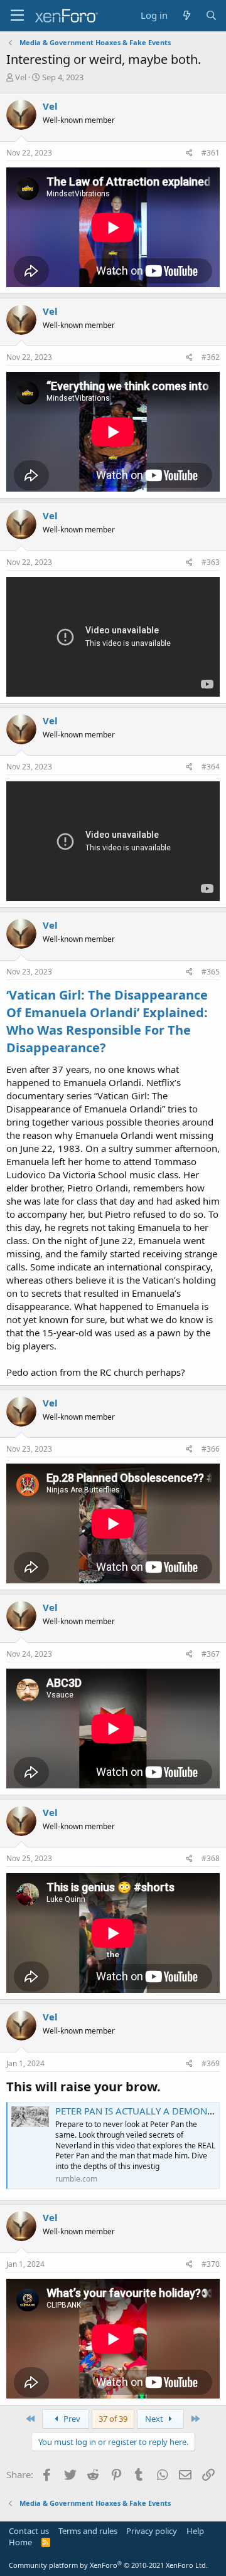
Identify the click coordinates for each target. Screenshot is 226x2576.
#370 (211, 2264)
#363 (211, 562)
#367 (211, 1654)
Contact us (29, 2531)
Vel (21, 77)
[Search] (211, 15)
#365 (211, 972)
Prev (71, 2419)
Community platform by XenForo (108, 2565)
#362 (211, 357)
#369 (211, 2063)
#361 (211, 153)
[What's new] (186, 15)
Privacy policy (152, 2531)
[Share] (189, 153)
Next (155, 2419)
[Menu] (17, 16)
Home (20, 2542)
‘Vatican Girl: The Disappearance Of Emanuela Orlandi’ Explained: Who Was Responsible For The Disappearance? (107, 1021)
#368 (211, 1858)
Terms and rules (88, 2531)
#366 (211, 1449)
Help (195, 2531)
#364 (211, 767)
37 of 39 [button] (113, 2419)
